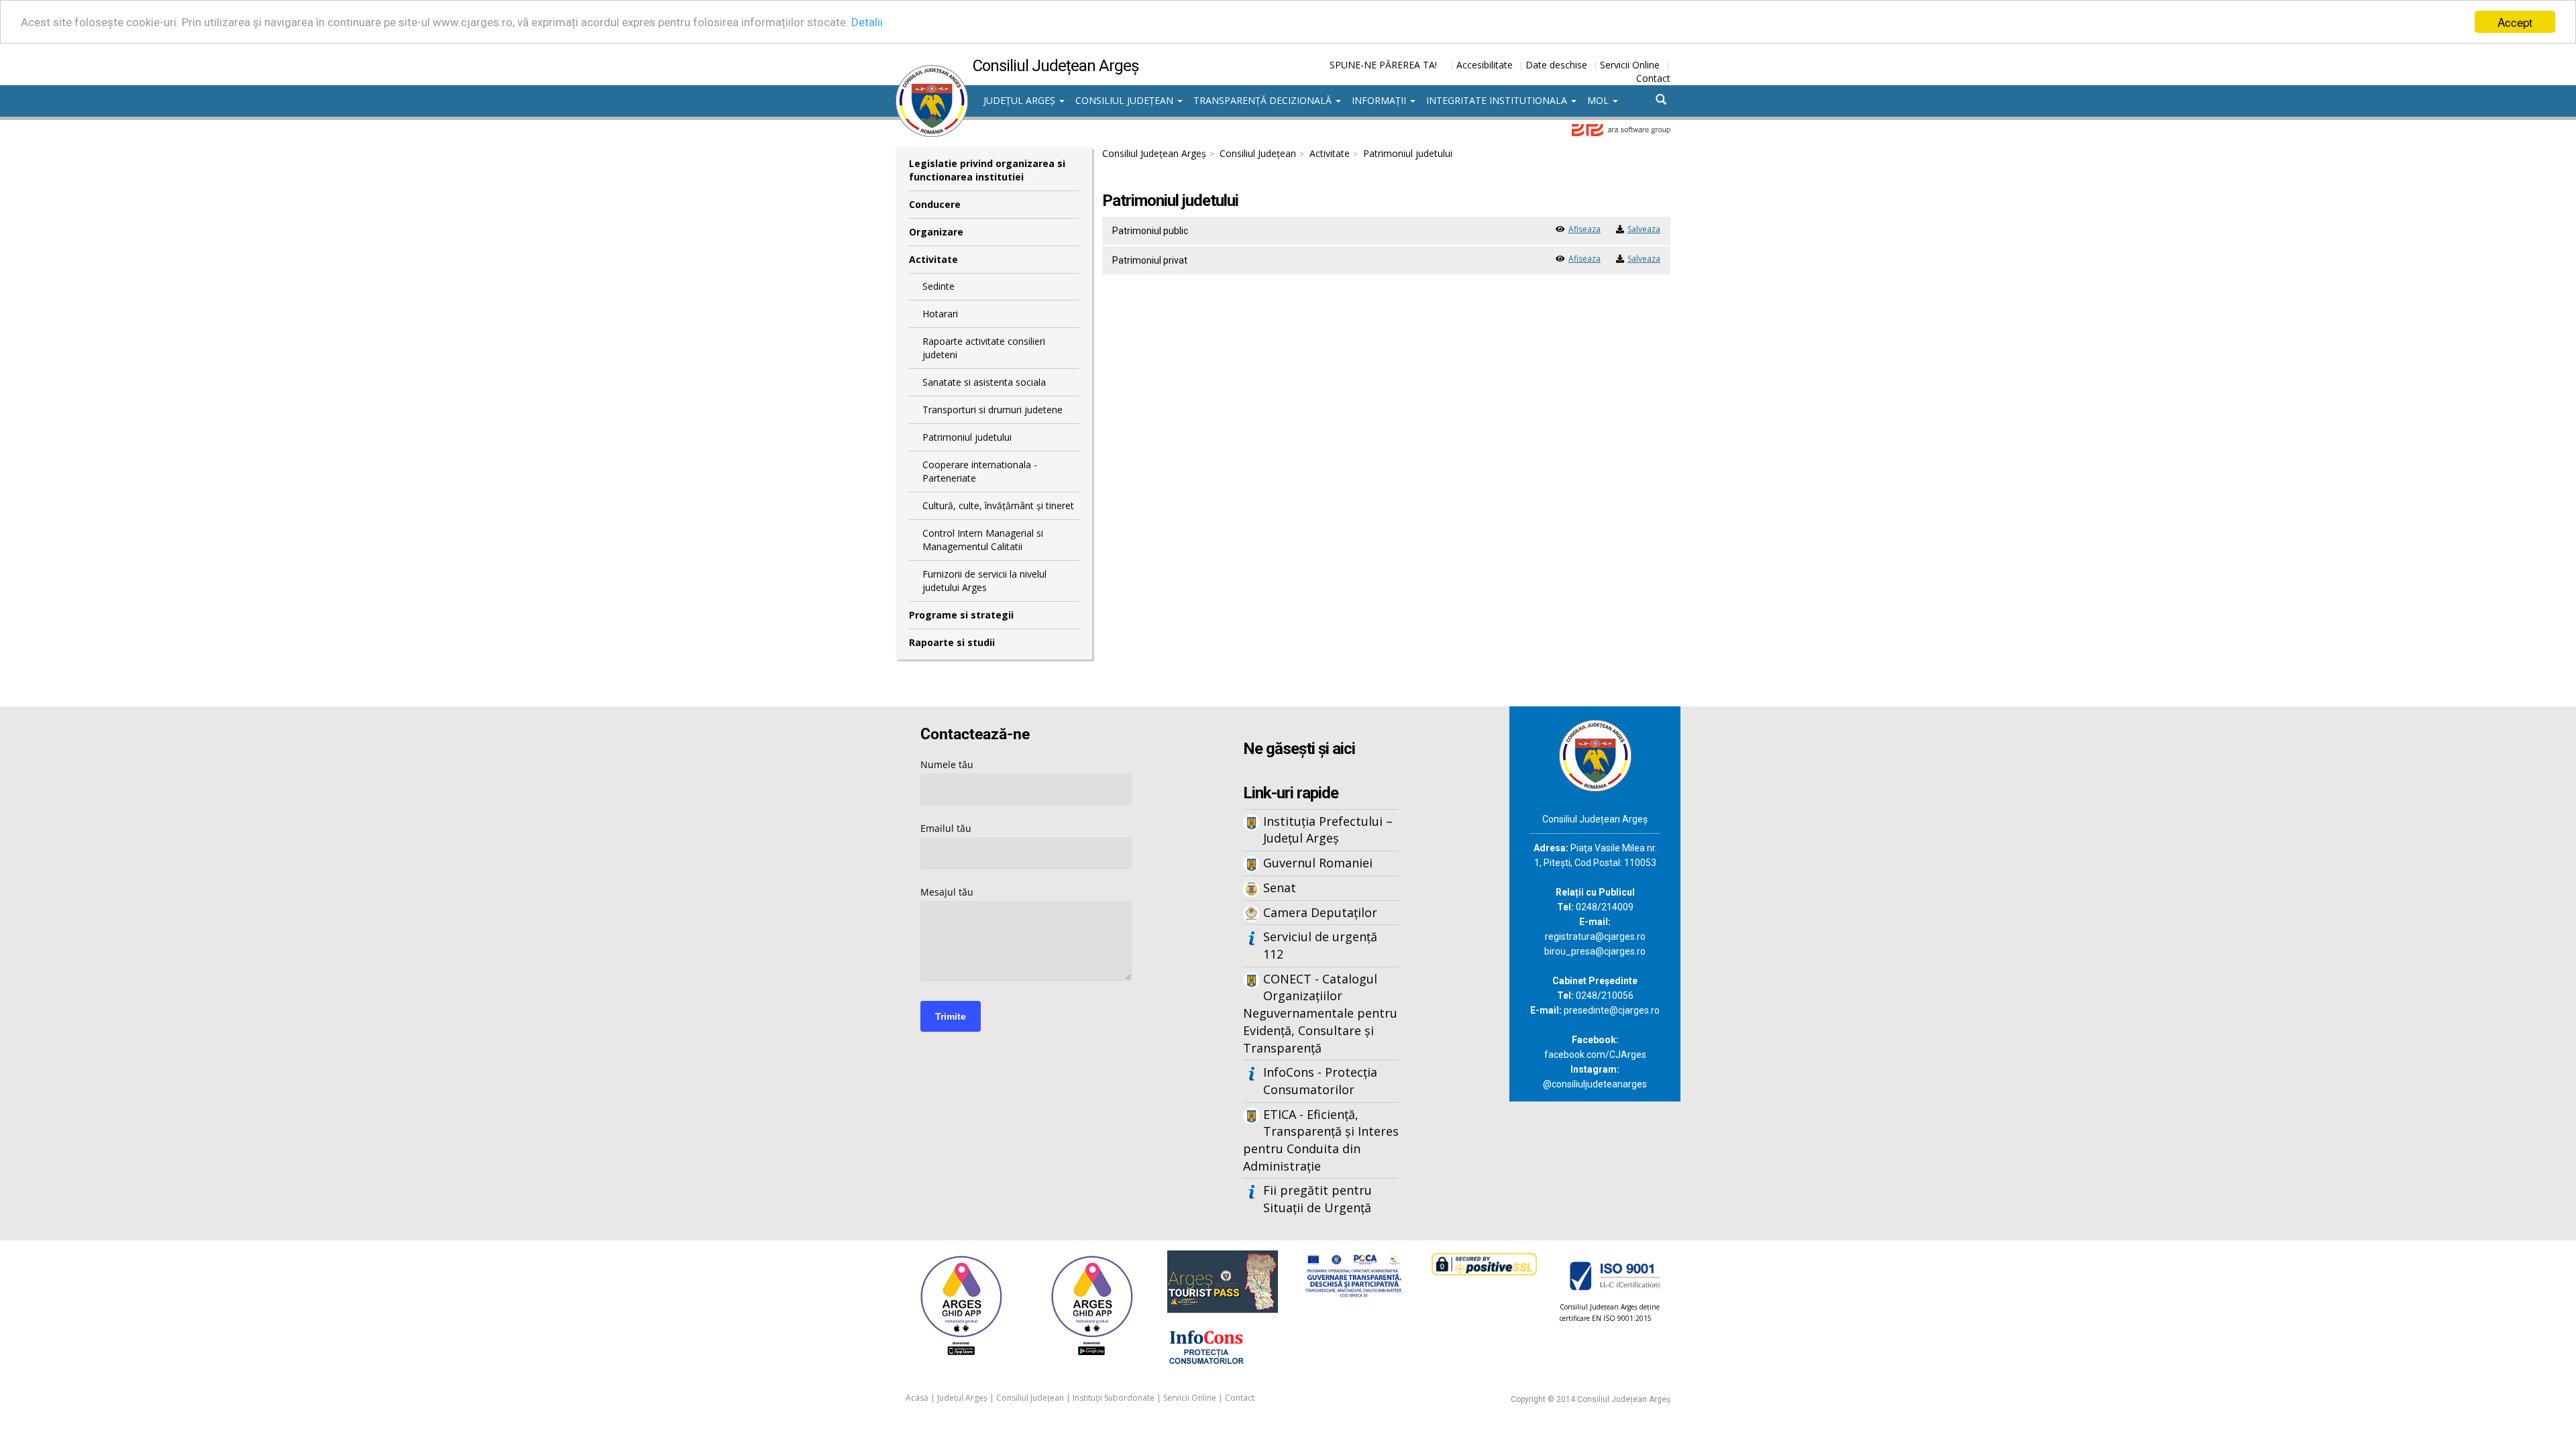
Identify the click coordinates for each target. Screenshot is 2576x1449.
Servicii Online (1630, 65)
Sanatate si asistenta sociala (984, 382)
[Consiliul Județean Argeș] (932, 72)
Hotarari (940, 314)
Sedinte (938, 286)
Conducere (935, 204)
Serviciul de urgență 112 (1320, 945)
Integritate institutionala (1498, 100)
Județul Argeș (1021, 100)
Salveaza (1644, 229)
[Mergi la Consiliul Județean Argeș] (1595, 754)
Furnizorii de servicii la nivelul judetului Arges (984, 581)
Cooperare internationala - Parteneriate (980, 471)
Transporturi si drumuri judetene (992, 410)
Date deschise (1556, 65)
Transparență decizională (1264, 100)
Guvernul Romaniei (1318, 863)
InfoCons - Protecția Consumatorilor (1320, 1081)
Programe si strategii (961, 615)
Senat (1280, 888)
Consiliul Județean (1126, 100)
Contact (1653, 78)
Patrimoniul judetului (967, 437)
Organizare (936, 232)
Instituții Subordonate (1114, 1398)
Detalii (867, 22)
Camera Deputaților (1320, 912)
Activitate (933, 259)
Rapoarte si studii (952, 642)
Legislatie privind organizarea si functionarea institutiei (987, 170)
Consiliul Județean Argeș (1154, 153)
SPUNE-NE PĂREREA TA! (1383, 65)
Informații (1380, 100)
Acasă (917, 1398)
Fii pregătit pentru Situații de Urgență (1318, 1199)
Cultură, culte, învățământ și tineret (998, 505)
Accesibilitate (1485, 65)
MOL (1599, 100)
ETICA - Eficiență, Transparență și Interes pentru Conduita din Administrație (1321, 1140)
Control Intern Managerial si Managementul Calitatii (983, 540)
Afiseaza (1585, 229)
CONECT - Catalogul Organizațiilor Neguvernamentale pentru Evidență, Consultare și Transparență (1320, 1013)
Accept (2515, 22)
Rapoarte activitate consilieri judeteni (984, 348)
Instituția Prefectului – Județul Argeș (1328, 830)
